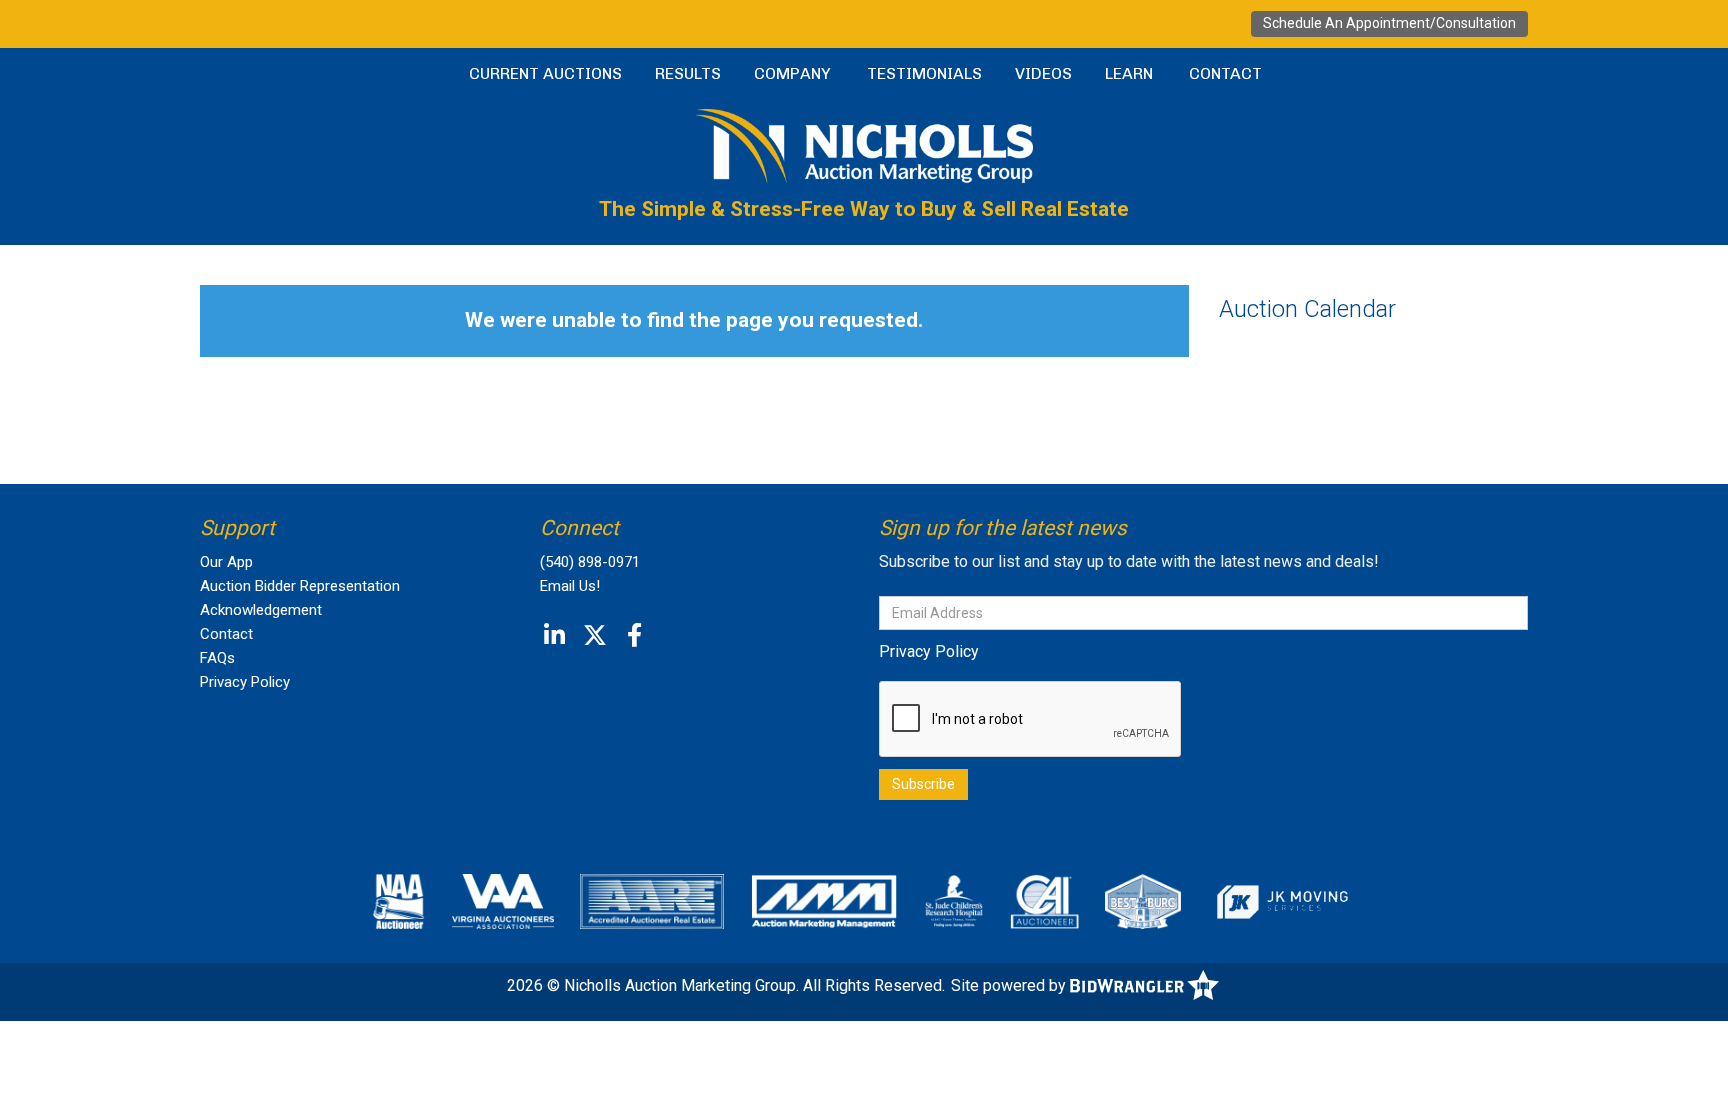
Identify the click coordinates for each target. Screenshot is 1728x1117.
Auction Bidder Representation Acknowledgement (300, 598)
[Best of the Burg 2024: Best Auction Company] (1143, 901)
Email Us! (570, 586)
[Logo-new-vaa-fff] (503, 901)
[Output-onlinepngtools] (1282, 901)
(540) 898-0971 (590, 562)
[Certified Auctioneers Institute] (1044, 901)
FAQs (217, 658)
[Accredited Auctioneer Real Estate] (652, 901)
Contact (1225, 73)
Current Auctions (545, 73)
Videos (1043, 73)
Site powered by (1010, 985)
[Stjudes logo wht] (954, 901)
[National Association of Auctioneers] (398, 901)
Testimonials (924, 73)
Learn (1129, 73)
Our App (226, 562)
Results (688, 73)
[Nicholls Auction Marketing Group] (864, 144)
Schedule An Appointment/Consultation (1389, 23)
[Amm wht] (823, 901)
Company (792, 73)
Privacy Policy (245, 682)
